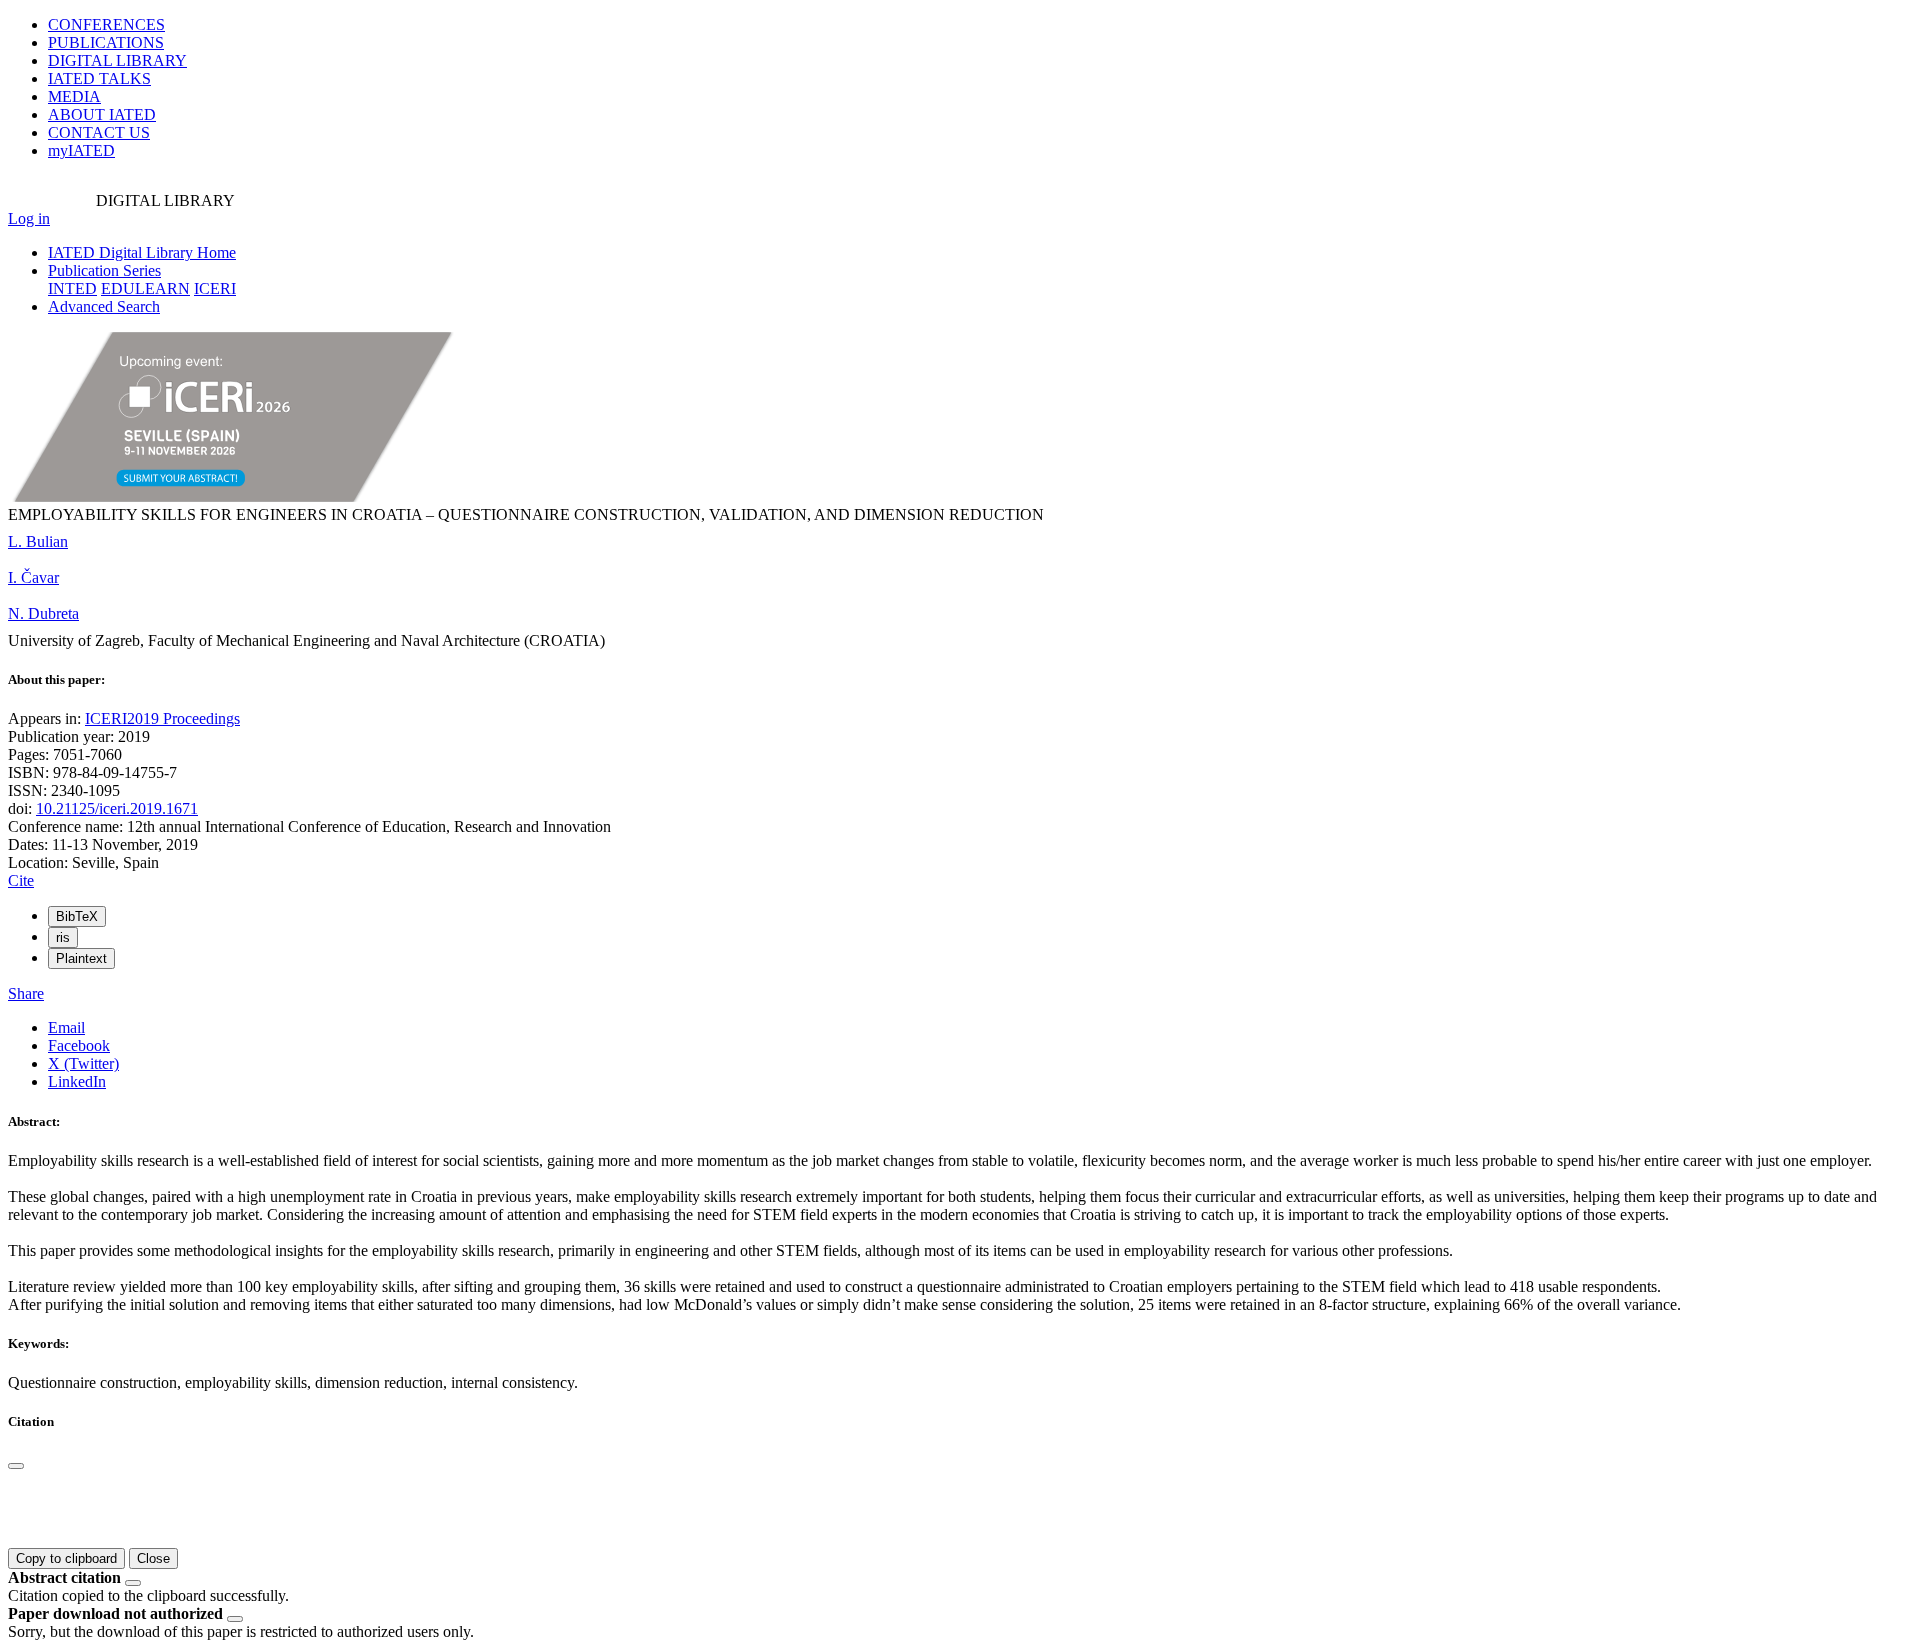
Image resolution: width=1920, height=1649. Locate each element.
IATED (99, 78)
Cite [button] (21, 880)
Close (153, 1558)
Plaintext (81, 958)
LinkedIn (77, 1081)
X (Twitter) (83, 1063)
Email (66, 1027)
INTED (72, 288)
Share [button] (26, 993)
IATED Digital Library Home (142, 252)
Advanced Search (104, 306)
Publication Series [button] (104, 270)
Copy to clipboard (66, 1558)
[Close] (16, 1466)
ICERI (215, 288)
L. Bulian (38, 541)
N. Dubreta (43, 613)
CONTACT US (99, 132)
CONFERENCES (106, 24)
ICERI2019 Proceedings (162, 718)
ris (63, 937)
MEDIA (74, 96)
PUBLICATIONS (106, 42)
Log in (29, 218)
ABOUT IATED (102, 114)
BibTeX (77, 916)
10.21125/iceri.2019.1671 (117, 808)
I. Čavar (33, 577)
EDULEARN (145, 288)
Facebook (79, 1045)
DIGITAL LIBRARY (117, 60)
